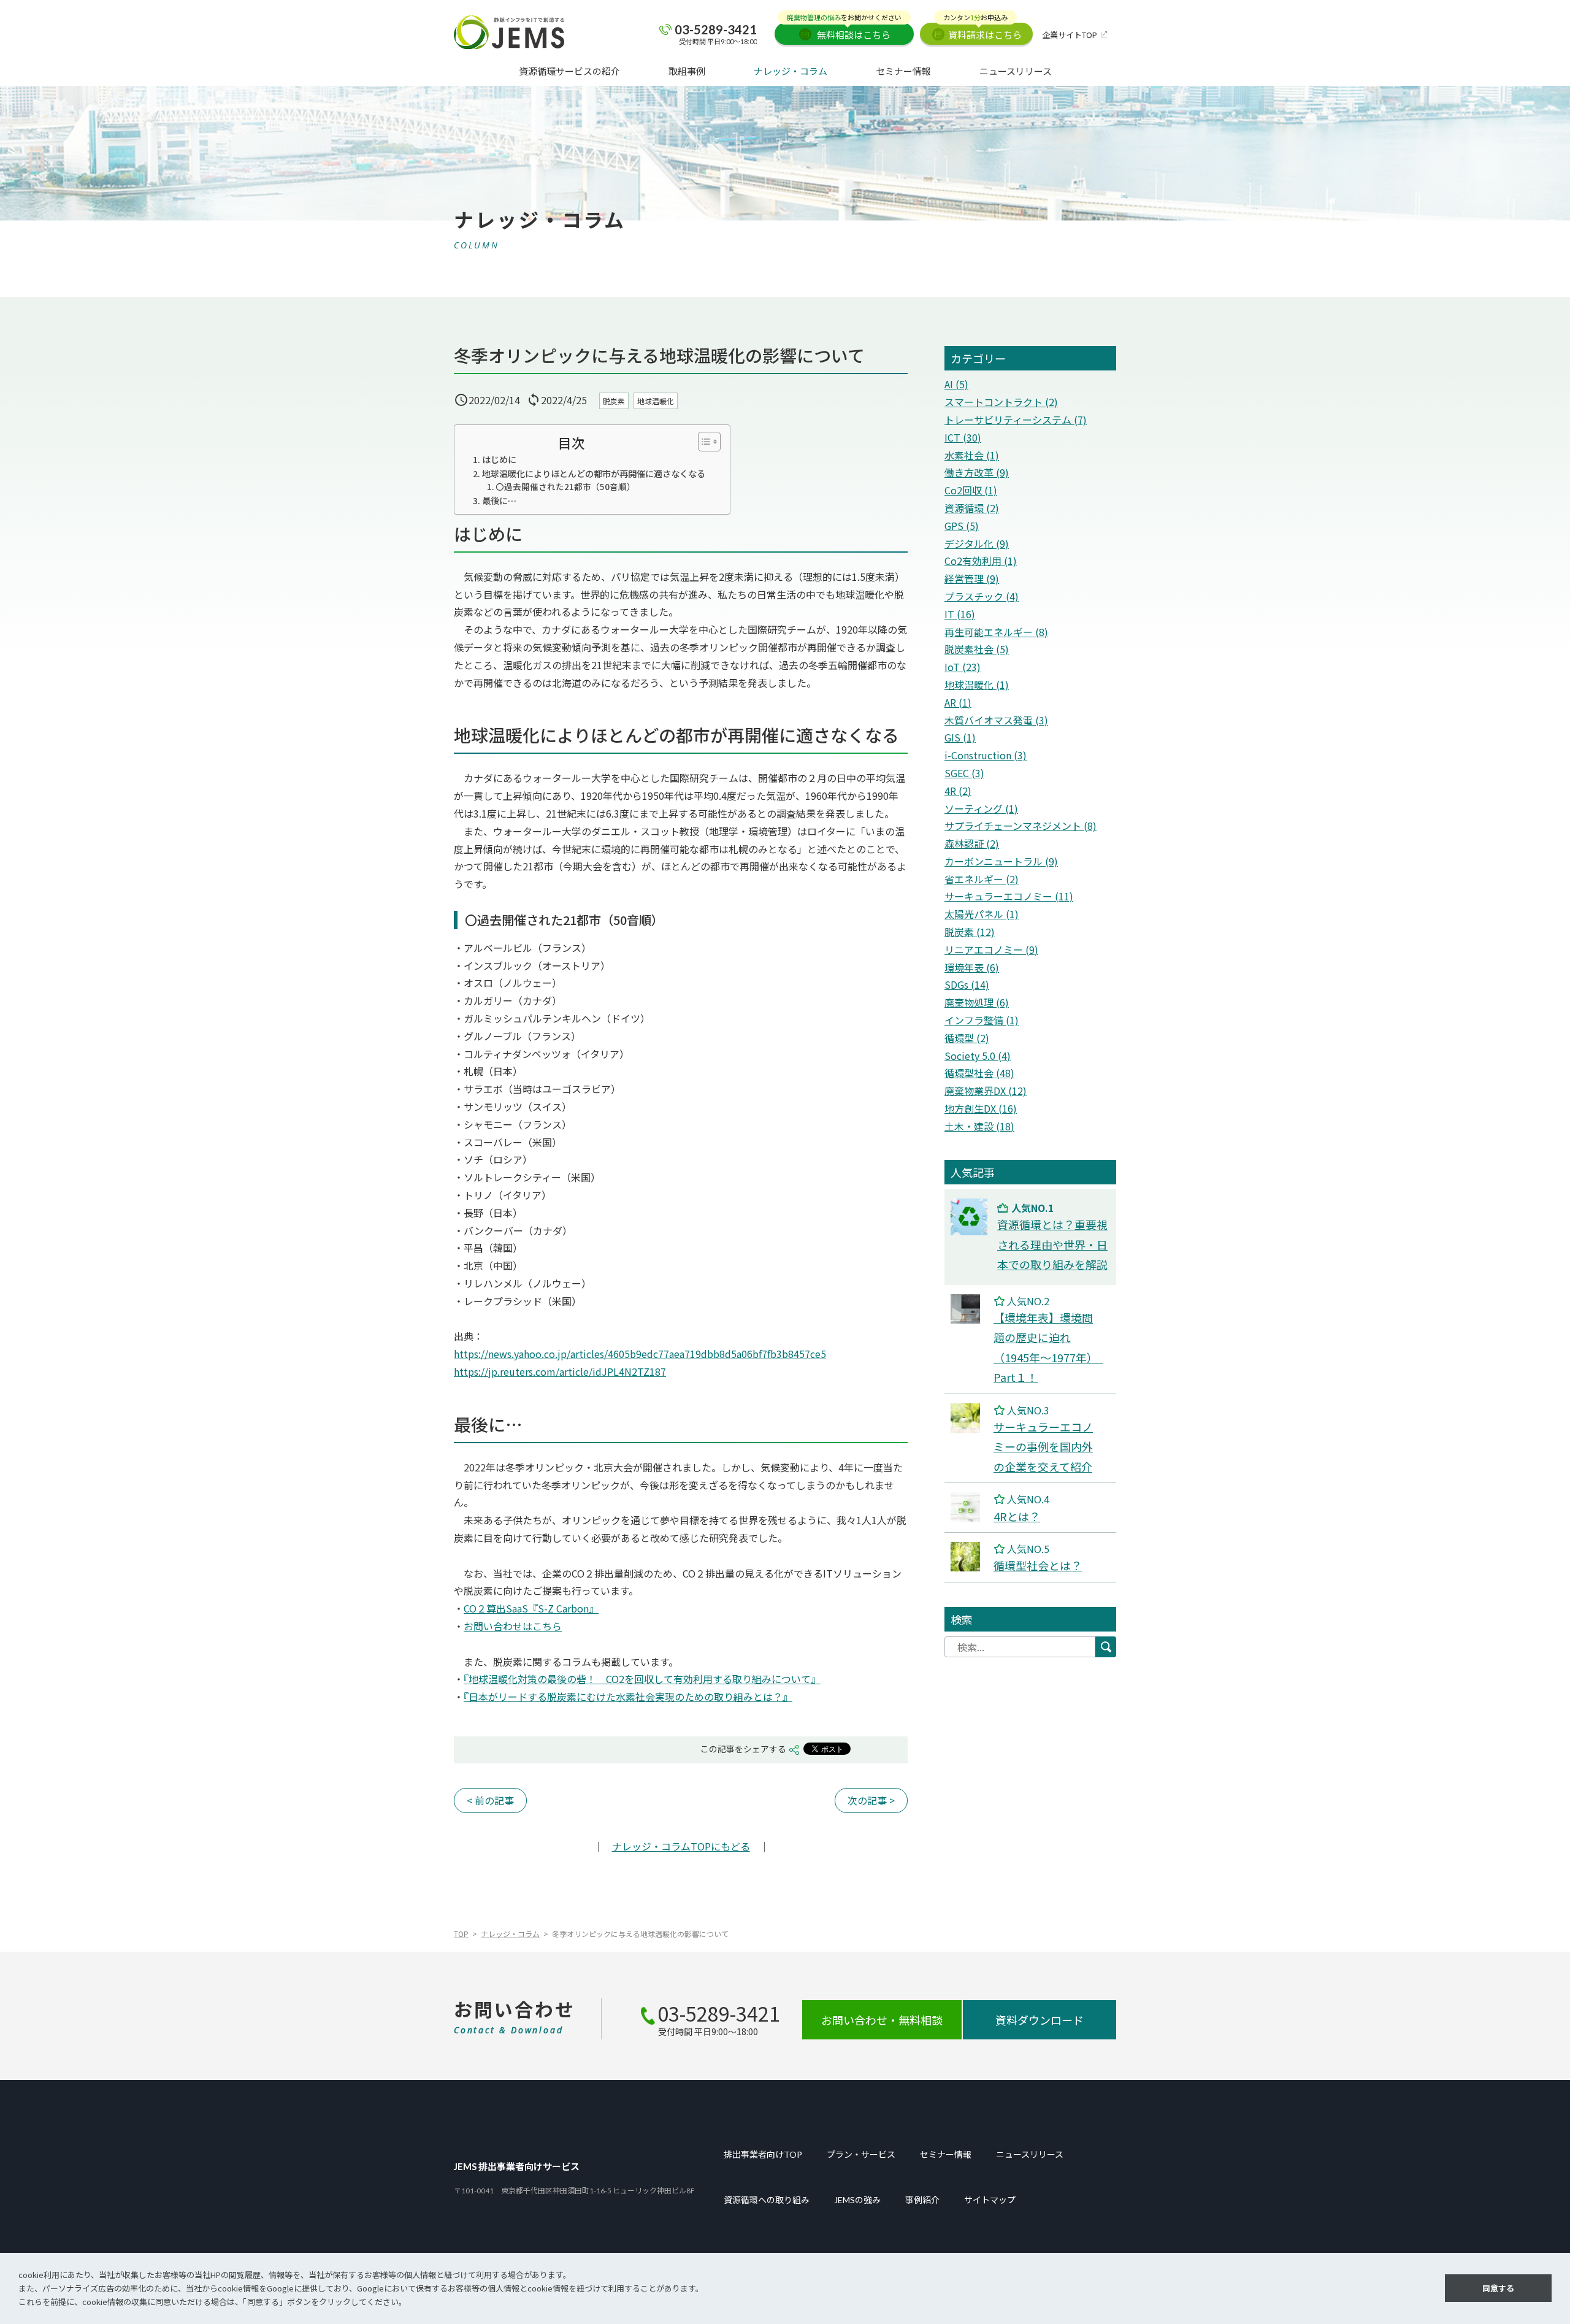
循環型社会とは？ (1038, 1565)
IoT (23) (963, 667)
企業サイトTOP (1070, 35)
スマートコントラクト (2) (1001, 402)
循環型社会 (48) (979, 1073)
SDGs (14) (967, 984)
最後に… (499, 500)
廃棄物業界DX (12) (986, 1091)
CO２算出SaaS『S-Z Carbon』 (531, 1608)
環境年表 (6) (972, 967)
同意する (1498, 2288)
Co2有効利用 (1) (981, 561)
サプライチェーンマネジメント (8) (1020, 826)
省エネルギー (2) (982, 879)
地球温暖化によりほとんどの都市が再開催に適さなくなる (594, 473)
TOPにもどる (681, 1846)
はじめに (499, 459)
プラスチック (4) (982, 596)
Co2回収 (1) (971, 490)
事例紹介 (922, 2200)
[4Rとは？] (965, 1501)
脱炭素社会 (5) (977, 649)
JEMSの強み (857, 2200)
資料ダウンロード (1040, 2020)
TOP (461, 1934)
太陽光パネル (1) (982, 914)
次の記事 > (871, 1800)
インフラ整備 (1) (982, 1020)
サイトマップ (990, 2200)
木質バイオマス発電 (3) (996, 720)
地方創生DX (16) (981, 1108)
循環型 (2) (967, 1038)
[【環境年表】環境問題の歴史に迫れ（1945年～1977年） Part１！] (965, 1303)
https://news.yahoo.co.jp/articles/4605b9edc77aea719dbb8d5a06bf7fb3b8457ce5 (640, 1354)
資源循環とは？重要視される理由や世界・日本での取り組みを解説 (1052, 1244)
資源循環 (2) (972, 508)
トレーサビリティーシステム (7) (1016, 420)
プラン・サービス (861, 2155)
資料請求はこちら (982, 32)
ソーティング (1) (981, 808)
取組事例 (687, 71)
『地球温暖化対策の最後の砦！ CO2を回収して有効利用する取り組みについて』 (642, 1679)
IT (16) (960, 614)
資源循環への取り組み (767, 2200)
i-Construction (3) (986, 755)
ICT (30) (963, 437)
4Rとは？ (1017, 1516)
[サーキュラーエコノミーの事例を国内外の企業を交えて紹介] (965, 1412)
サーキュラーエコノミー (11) (1009, 896)
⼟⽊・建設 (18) (979, 1126)
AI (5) (956, 384)
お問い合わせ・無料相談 (882, 2020)
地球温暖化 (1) (977, 685)
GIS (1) (960, 737)
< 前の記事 (490, 1800)
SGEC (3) (964, 773)
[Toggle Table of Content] (703, 442)
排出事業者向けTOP (763, 2155)
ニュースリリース (1016, 71)
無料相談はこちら (844, 32)
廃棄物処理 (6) (977, 1002)
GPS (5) (962, 526)
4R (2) (958, 791)
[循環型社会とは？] (965, 1551)
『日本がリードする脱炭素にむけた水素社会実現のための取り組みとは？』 (628, 1697)
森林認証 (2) (972, 843)
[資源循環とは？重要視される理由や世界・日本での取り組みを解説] (969, 1207)
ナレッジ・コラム (791, 71)
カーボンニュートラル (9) (1001, 861)
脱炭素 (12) (970, 932)
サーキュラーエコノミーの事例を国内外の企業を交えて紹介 (1043, 1447)
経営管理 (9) (972, 578)
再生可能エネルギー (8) (996, 632)
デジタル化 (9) (977, 543)
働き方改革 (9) (977, 472)
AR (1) (958, 702)
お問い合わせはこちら (513, 1626)
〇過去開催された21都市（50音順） (565, 486)
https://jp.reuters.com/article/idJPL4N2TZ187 (560, 1371)
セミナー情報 (903, 71)
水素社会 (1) (972, 455)
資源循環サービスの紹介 (569, 71)
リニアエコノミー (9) (991, 949)
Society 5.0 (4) (978, 1056)
